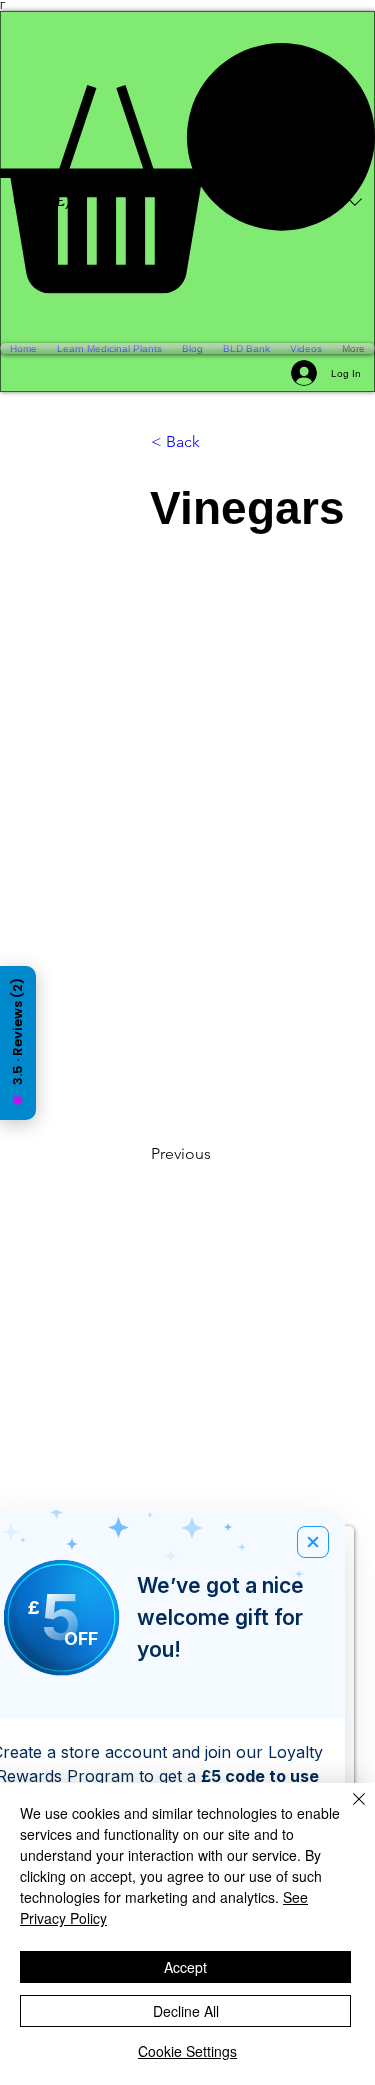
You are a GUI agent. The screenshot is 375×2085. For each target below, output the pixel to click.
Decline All (186, 2011)
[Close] (347, 1811)
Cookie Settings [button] (187, 2051)
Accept (185, 1967)
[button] (187, 168)
